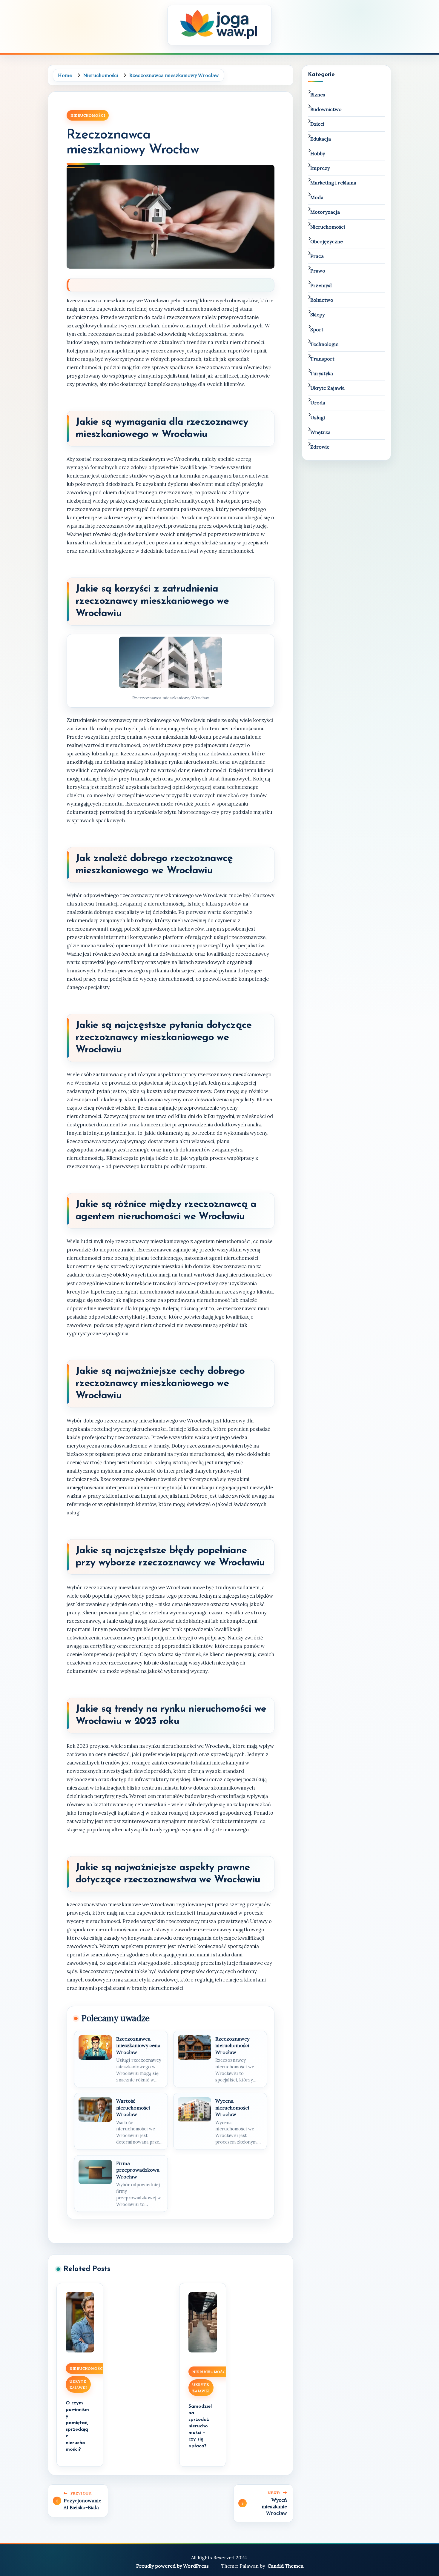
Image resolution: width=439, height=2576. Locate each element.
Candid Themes (285, 2566)
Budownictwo (326, 109)
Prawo (318, 271)
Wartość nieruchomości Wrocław (133, 2108)
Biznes (318, 95)
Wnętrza (320, 432)
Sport (317, 329)
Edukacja (321, 139)
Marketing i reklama (333, 183)
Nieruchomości (88, 115)
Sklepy (317, 315)
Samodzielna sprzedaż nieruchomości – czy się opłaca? (200, 2426)
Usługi (318, 418)
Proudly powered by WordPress (173, 2566)
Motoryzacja (325, 212)
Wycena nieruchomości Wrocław (232, 2108)
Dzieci (317, 124)
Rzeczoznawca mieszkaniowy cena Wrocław (138, 2045)
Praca (317, 256)
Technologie (324, 344)
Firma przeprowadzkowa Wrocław (138, 2170)
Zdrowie (320, 447)
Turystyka (322, 373)
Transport (322, 359)
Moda (317, 197)
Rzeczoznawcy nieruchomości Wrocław (232, 2045)
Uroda (318, 403)
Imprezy (320, 168)
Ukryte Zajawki (78, 2384)
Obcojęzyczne (327, 241)
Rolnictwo (322, 300)
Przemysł (321, 285)
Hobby (318, 153)
